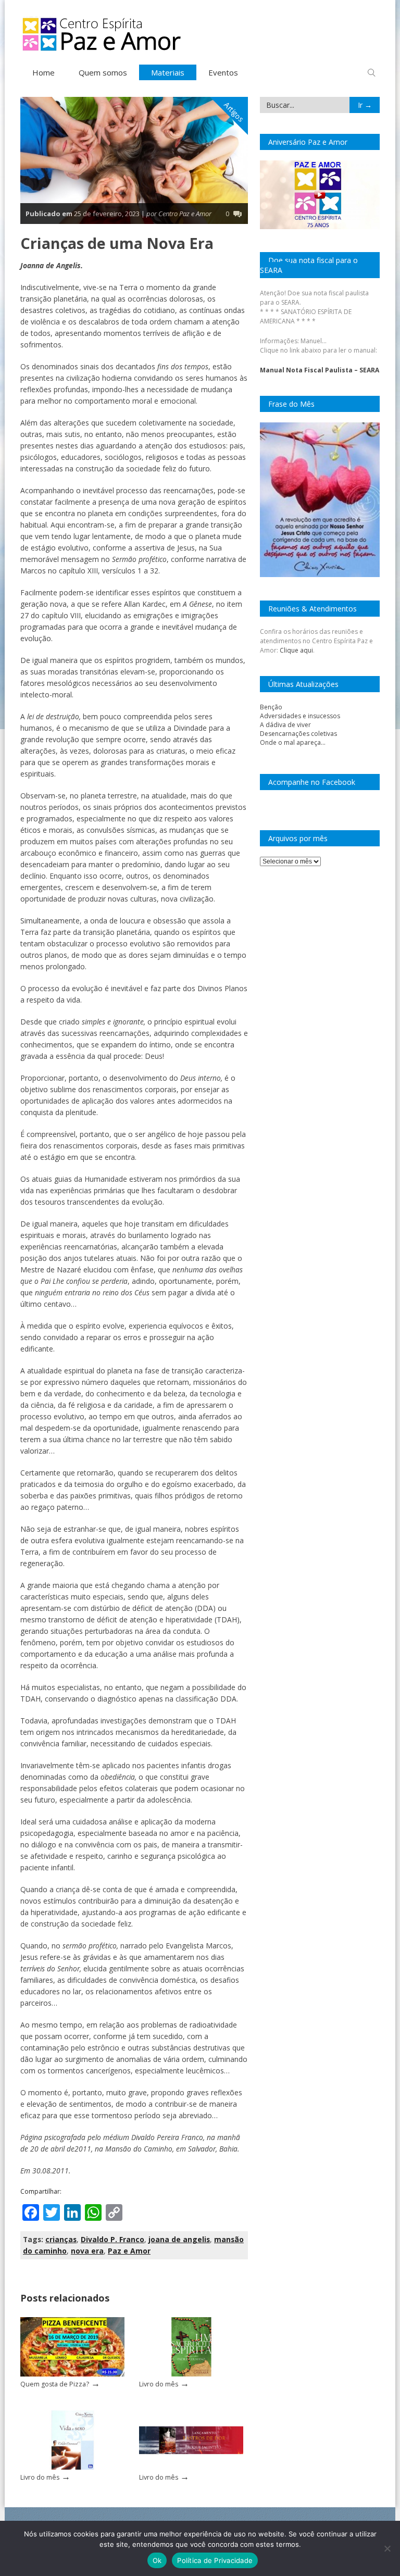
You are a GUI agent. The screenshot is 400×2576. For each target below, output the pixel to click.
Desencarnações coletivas (298, 734)
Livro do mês (159, 2384)
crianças (61, 2239)
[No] (387, 2548)
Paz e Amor (129, 2251)
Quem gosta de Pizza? (55, 2384)
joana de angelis (179, 2239)
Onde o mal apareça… (293, 742)
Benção (271, 707)
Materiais (168, 72)
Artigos (234, 112)
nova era (87, 2251)
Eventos (223, 72)
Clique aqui (296, 650)
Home (43, 72)
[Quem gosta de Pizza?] (72, 2374)
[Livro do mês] (191, 2374)
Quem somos (103, 72)
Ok (157, 2560)
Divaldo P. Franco (113, 2239)
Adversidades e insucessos (300, 716)
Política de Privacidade (215, 2560)
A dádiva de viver (285, 725)
